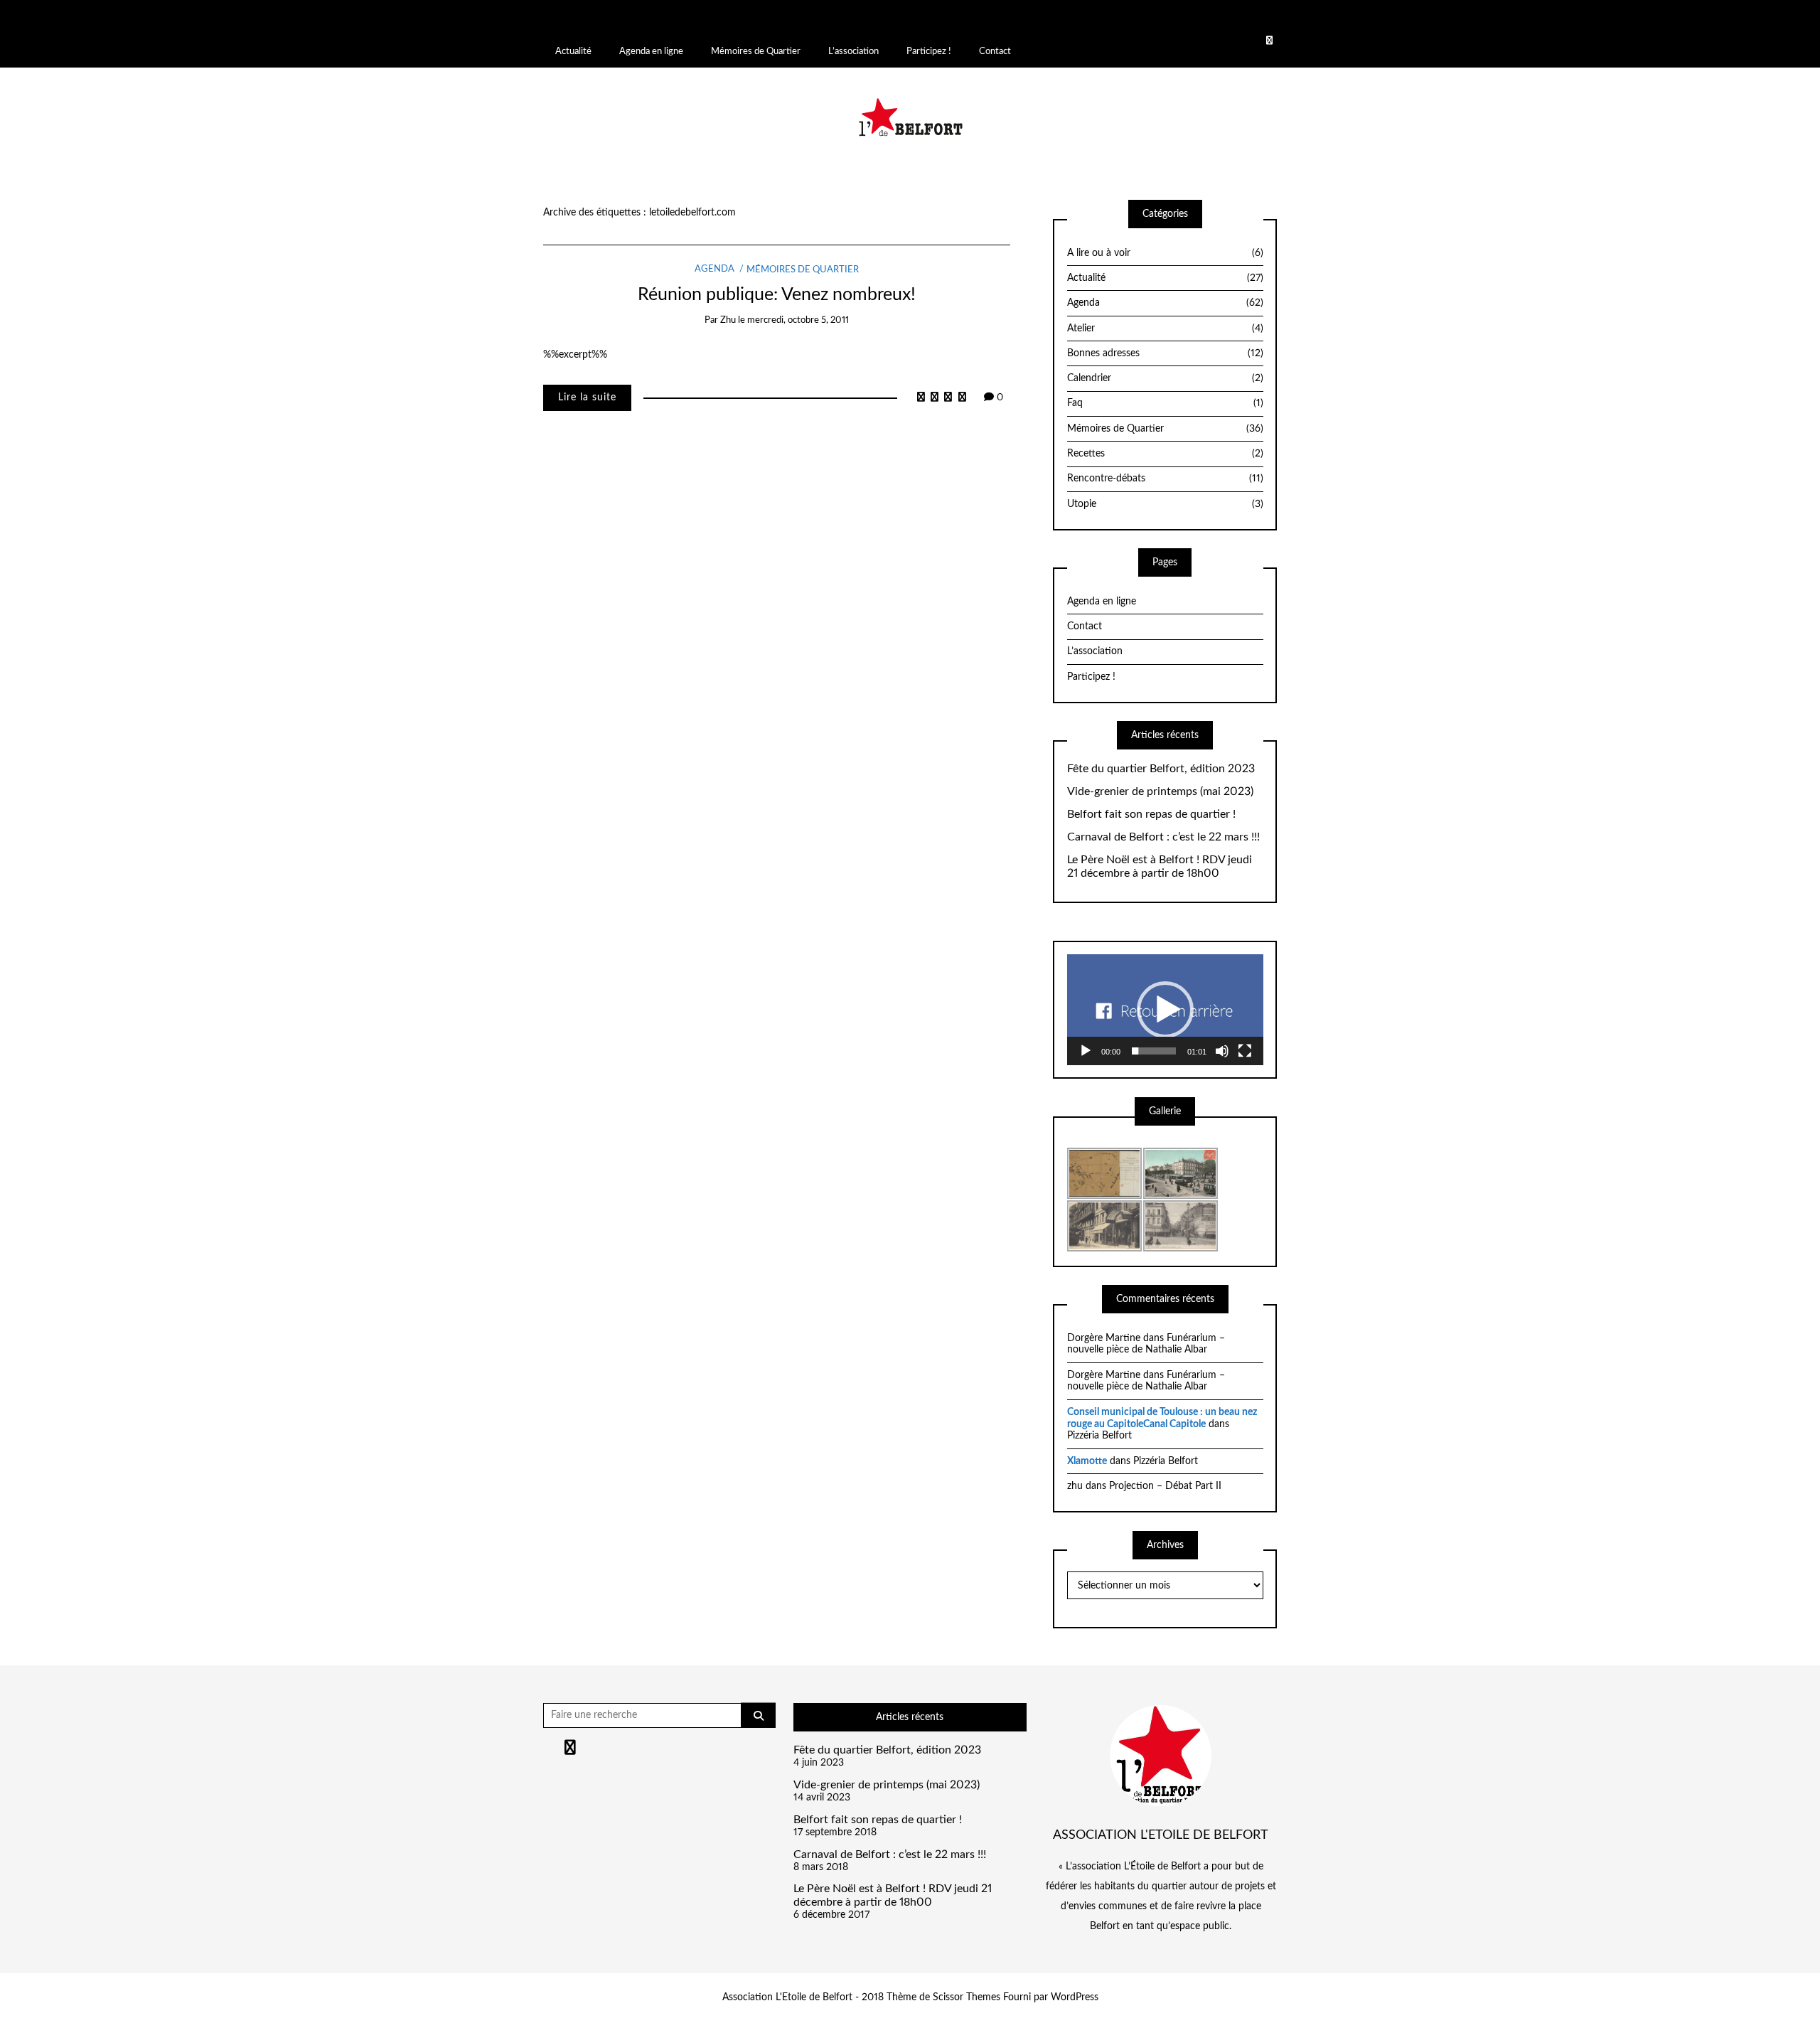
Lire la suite (587, 397)
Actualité (573, 51)
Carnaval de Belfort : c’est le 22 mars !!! (1163, 837)
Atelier (1165, 329)
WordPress (1075, 1997)
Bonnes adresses (1165, 353)
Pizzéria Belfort (1099, 1436)
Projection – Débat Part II (1165, 1486)
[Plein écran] (1245, 1051)
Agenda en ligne (651, 51)
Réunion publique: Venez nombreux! (777, 295)
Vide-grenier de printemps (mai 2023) (1160, 791)
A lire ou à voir (1165, 253)
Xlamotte (1087, 1461)
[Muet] (1222, 1051)
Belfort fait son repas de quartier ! (1151, 814)
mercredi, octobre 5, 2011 (798, 320)
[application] (1165, 1009)
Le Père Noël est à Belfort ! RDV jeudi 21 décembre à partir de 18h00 (1160, 866)
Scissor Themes (967, 1997)
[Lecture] (1086, 1051)
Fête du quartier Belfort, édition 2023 (1161, 769)
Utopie (1165, 504)
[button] (1165, 1010)
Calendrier (1165, 378)
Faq (1165, 403)
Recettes (1165, 454)
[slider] (1154, 1051)
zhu (728, 320)
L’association (853, 51)
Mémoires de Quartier (756, 51)
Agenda (714, 270)
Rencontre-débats (1165, 479)
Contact (995, 51)
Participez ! (929, 51)
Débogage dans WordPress (1582, 18)
